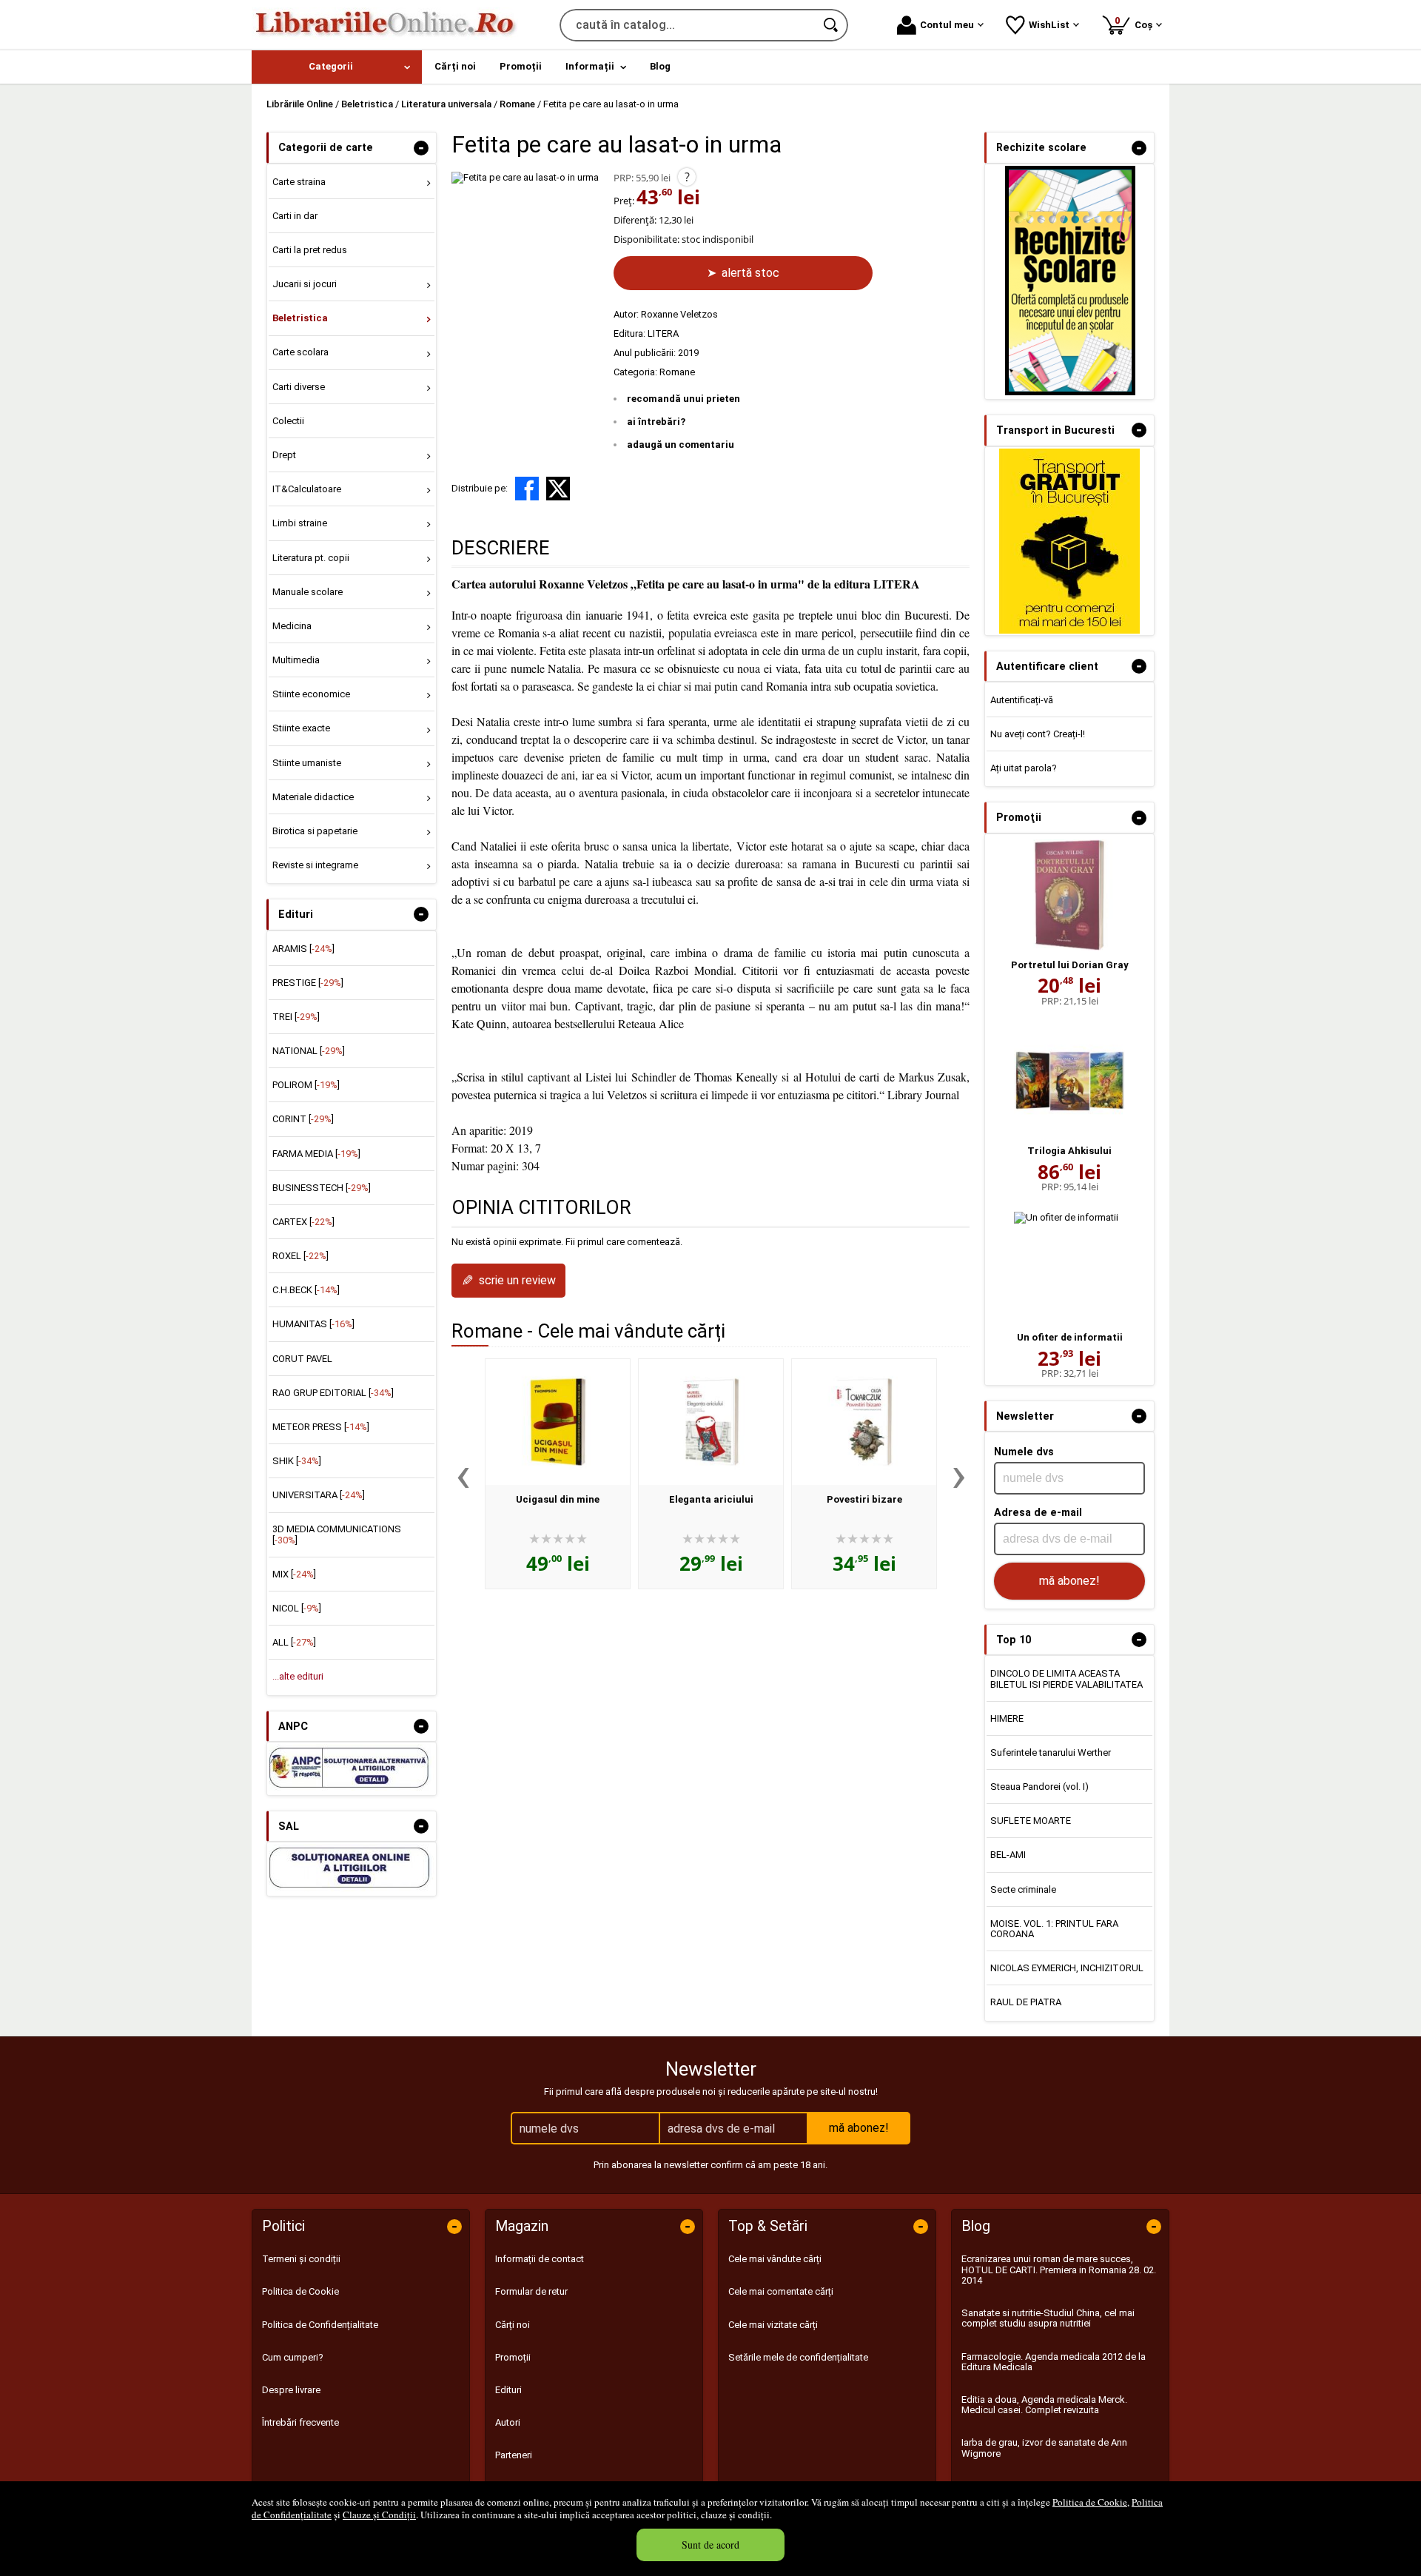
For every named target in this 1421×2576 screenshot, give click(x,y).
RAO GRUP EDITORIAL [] (333, 1393)
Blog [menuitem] (660, 66)
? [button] (687, 177)
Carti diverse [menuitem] (299, 387)
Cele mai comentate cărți (781, 2291)
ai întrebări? (656, 422)
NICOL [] (297, 1608)
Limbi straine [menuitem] (300, 523)
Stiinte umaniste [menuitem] (307, 763)
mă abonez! (1069, 1581)
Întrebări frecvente (300, 2422)
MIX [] (294, 1574)
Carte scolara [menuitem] (300, 352)
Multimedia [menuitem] (296, 660)
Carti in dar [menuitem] (295, 216)
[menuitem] (337, 67)
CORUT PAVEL (302, 1359)
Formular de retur (531, 2291)
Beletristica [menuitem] (300, 318)
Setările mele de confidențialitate (798, 2357)
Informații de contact (540, 2259)
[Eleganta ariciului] (711, 1422)
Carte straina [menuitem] (299, 182)
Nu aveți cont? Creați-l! (1038, 734)
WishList (1049, 25)
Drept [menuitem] (284, 455)
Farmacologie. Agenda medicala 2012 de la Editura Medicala (1054, 2362)
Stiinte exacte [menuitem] (301, 728)
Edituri (508, 2390)
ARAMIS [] (303, 949)
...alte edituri (298, 1676)
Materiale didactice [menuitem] (313, 797)
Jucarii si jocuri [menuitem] (305, 284)
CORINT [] (303, 1119)
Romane (677, 372)
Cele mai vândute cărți (775, 2259)
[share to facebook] (527, 489)
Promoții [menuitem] (521, 66)
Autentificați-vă (1022, 700)
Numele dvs (1024, 1452)
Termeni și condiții (301, 2259)
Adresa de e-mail (1038, 1512)
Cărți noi (513, 2325)
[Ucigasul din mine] (558, 1422)
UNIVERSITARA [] (319, 1495)
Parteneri (514, 2455)
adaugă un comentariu (681, 445)
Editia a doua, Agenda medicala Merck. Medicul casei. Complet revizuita (1044, 2405)
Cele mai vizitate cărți (773, 2325)
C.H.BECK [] (306, 1290)
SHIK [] (297, 1461)
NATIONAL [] (309, 1051)
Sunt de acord (710, 2545)
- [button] (421, 148)
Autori (508, 2422)
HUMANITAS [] (313, 1324)
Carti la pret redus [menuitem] (310, 250)
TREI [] (296, 1017)
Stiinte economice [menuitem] (311, 694)
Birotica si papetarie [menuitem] (315, 831)
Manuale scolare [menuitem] (308, 592)
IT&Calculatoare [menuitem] (307, 489)
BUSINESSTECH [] (322, 1188)
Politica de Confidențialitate (320, 2325)
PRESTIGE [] (308, 983)
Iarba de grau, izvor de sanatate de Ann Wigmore (1044, 2448)
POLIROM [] (306, 1085)
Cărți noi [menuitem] (455, 66)
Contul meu (947, 25)
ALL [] (294, 1642)
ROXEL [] (300, 1256)
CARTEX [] (303, 1222)
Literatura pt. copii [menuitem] (311, 558)
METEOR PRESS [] (321, 1427)
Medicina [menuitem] (292, 626)
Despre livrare (291, 2390)
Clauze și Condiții (379, 2515)
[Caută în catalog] (832, 25)
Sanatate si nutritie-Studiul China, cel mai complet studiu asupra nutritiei (1048, 2318)
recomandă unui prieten (683, 399)
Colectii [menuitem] (288, 421)
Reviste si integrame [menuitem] (315, 865)
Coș (1136, 23)
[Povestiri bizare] (864, 1422)
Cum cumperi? (293, 2357)
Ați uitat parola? (1024, 768)
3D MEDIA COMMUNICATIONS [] (337, 1534)
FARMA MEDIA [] (316, 1154)
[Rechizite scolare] (1070, 392)
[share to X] (558, 489)
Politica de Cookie (1090, 2502)
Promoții (513, 2357)
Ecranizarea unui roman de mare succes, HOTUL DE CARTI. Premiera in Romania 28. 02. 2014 (1059, 2270)
